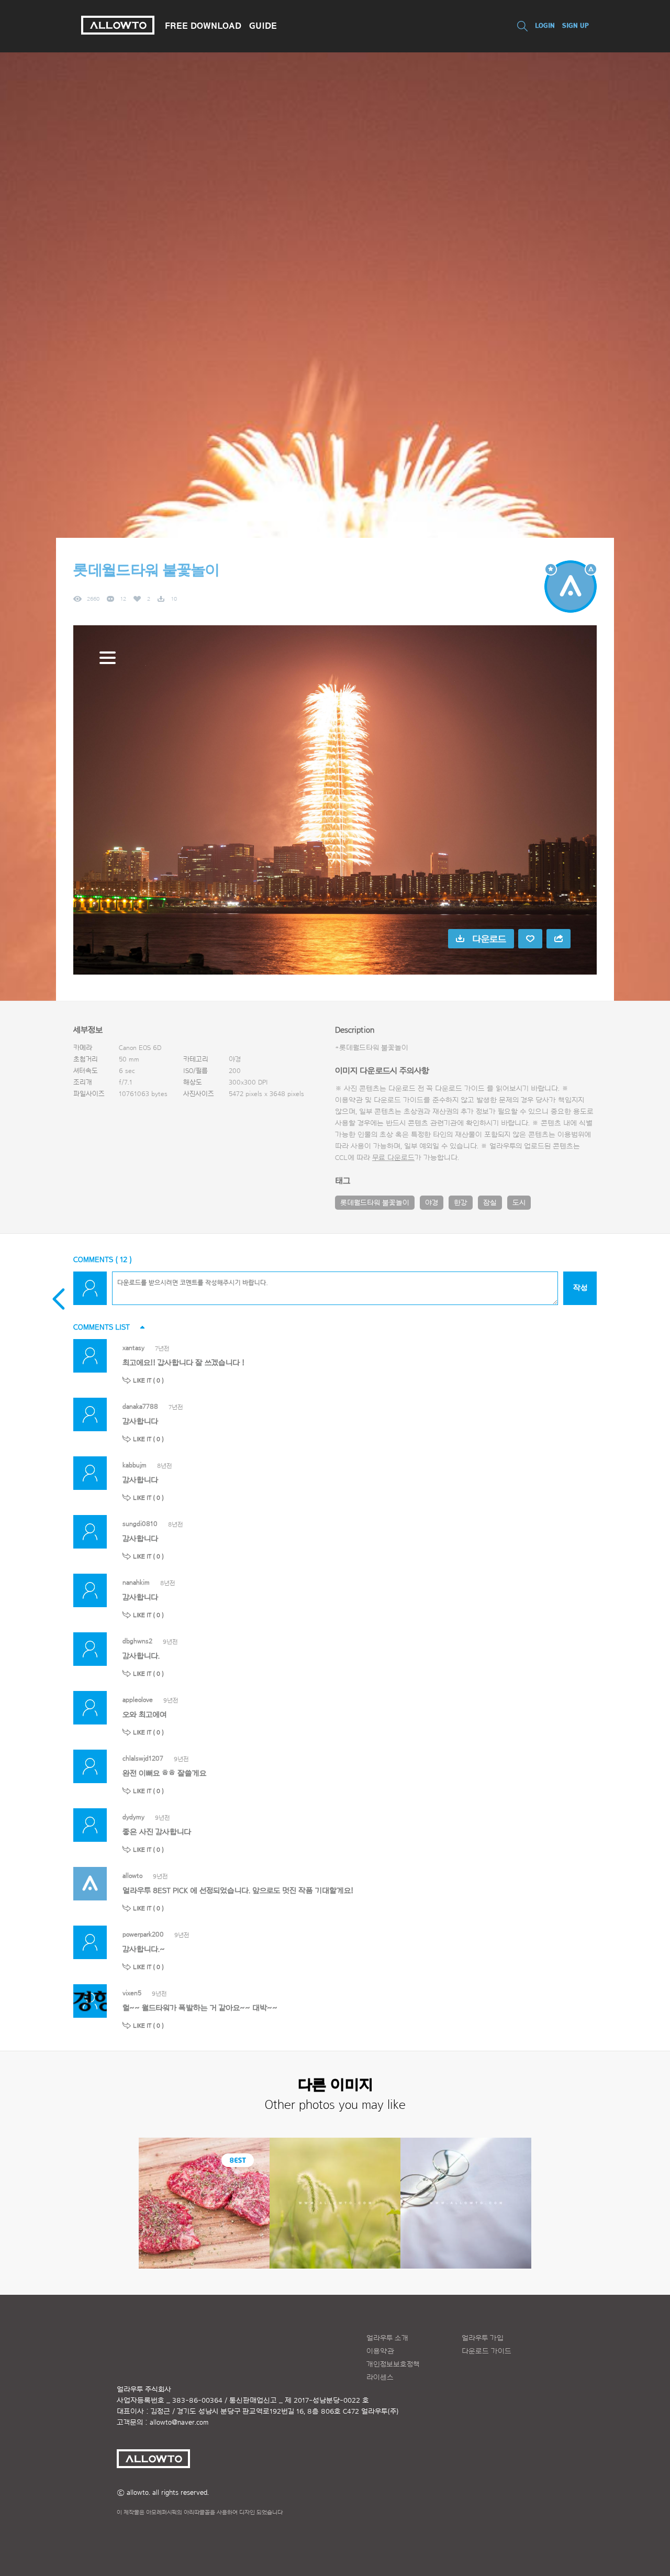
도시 (519, 1203)
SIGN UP (576, 25)
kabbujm (135, 1465)
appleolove (138, 1700)
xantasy (133, 1348)
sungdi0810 (140, 1524)
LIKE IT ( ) (148, 1380)
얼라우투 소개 (387, 2338)
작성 (580, 1288)
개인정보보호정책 (393, 2364)
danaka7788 (140, 1406)
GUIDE (263, 26)
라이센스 (380, 2378)
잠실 (490, 1203)
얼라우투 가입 (483, 2338)
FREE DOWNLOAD (203, 26)
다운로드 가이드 (460, 1089)
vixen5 (132, 1993)
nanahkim (136, 1582)
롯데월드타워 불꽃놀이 (375, 1203)
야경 (432, 1203)
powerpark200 (143, 1934)
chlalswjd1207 (143, 1758)
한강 (461, 1203)
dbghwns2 (137, 1641)
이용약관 (380, 2351)
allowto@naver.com (179, 2423)
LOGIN (545, 25)
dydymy (133, 1817)
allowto (132, 1876)
